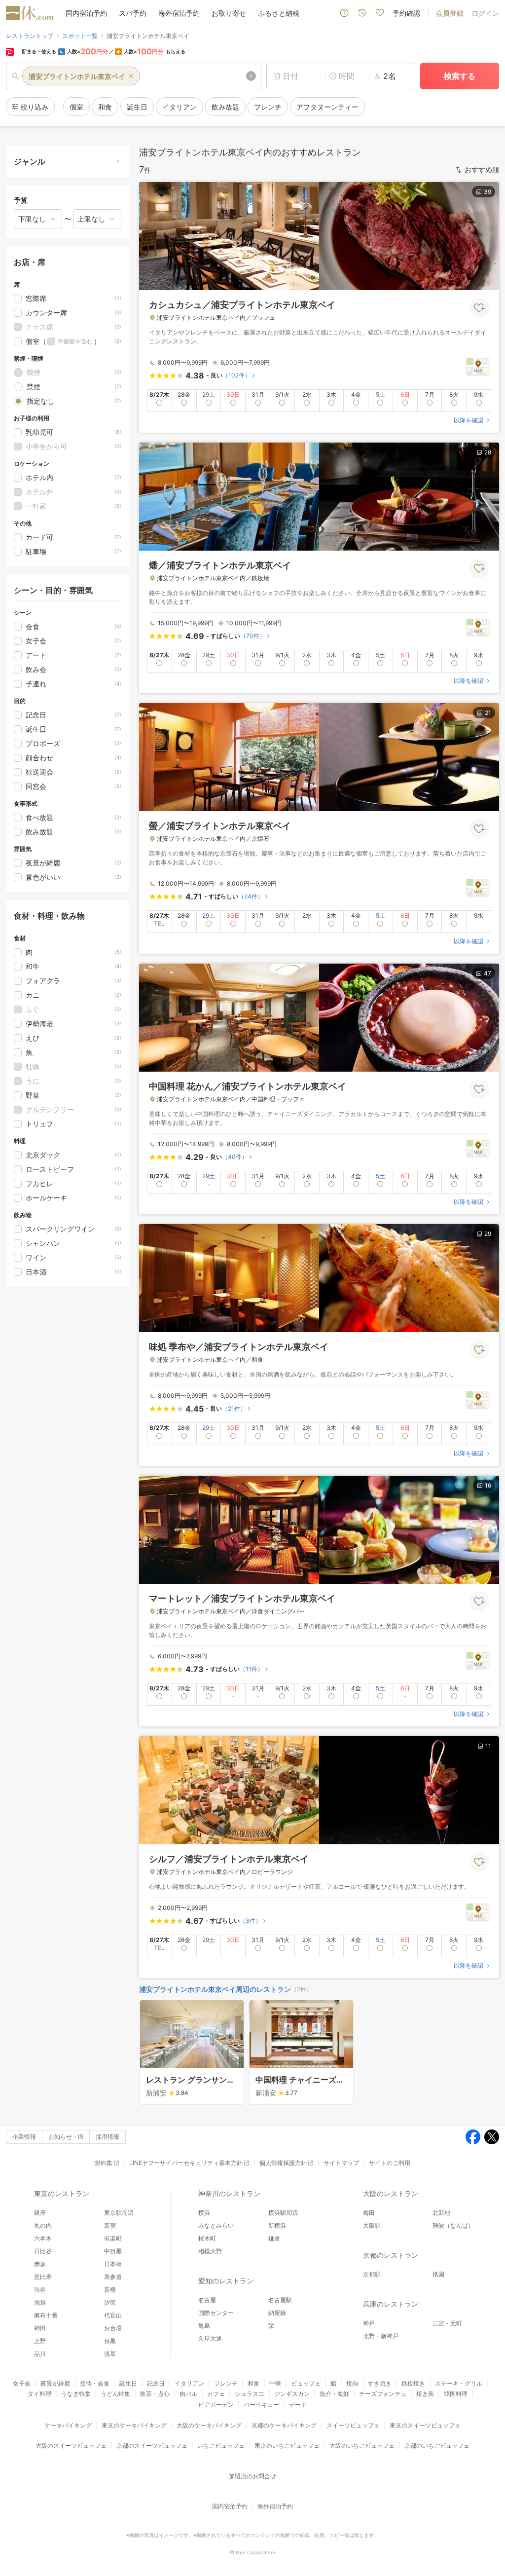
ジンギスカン (292, 2394)
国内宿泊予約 (86, 13)
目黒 (110, 2341)
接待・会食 (95, 2383)
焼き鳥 (425, 2394)
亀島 (204, 2326)
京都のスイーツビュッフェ (152, 2445)
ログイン (485, 13)
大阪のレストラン (391, 2193)
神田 (40, 2328)
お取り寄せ (229, 13)
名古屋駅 (280, 2300)
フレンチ (226, 2383)
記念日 (156, 2383)
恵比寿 (43, 2277)
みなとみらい (216, 2225)
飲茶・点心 (155, 2394)
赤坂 (40, 2264)
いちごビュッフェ (221, 2445)
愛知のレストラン (226, 2281)
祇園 (438, 2274)
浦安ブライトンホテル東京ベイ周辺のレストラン (215, 1989)
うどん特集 (115, 2394)
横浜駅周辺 (283, 2213)
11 (488, 1746)
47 (487, 973)
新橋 (110, 2290)
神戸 (369, 2323)
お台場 (113, 2328)
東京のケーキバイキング (134, 2425)
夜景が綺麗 (55, 2383)
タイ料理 (39, 2394)
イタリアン (189, 2383)
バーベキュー (261, 2405)
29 (488, 1234)
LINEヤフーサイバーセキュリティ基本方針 (186, 2163)
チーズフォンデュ (383, 2394)
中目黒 (113, 2251)
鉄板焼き (413, 2383)
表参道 (113, 2277)
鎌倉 (274, 2238)
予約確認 (406, 13)
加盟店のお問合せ (252, 2476)
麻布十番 (46, 2315)
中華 (275, 2383)
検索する (460, 76)
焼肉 (352, 2383)
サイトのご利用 (390, 2163)
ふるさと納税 (279, 13)
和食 (253, 2383)
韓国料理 (456, 2394)
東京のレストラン (62, 2193)
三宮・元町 (447, 2323)
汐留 (110, 2302)
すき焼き (380, 2383)
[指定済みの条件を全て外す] (251, 76)
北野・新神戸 (381, 2336)
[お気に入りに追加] (479, 308)
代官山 (113, 2315)
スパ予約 (133, 13)
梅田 (369, 2213)
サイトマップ (341, 2163)
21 (488, 713)
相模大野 (210, 2251)
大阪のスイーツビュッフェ (71, 2445)
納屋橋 (277, 2313)
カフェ (216, 2394)
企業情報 (24, 2137)
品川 (40, 2354)
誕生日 (128, 2383)
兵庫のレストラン (391, 2304)
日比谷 (43, 2251)
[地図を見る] (478, 366)
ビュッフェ (306, 2383)
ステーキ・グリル (459, 2383)
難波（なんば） (453, 2225)
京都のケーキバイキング (284, 2425)
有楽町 (113, 2238)
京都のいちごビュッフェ (437, 2445)
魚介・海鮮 (334, 2394)
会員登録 (450, 13)
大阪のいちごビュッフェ (362, 2445)
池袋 (40, 2302)
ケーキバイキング (68, 2425)
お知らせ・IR (66, 2137)
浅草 (110, 2354)
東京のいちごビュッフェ (287, 2445)
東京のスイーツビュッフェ (425, 2425)
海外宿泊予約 (179, 13)
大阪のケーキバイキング (209, 2425)
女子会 (22, 2383)
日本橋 (113, 2264)
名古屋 (207, 2300)
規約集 (104, 2163)
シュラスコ (250, 2394)
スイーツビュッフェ (353, 2425)
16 (488, 1485)
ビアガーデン (216, 2405)
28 (488, 452)
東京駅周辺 (119, 2213)
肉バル (188, 2394)
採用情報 (108, 2137)
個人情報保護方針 (283, 2163)
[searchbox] (133, 76)
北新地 (441, 2213)
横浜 (204, 2213)
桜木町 (207, 2238)
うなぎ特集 (76, 2394)
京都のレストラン (391, 2255)
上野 (40, 2341)
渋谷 (40, 2290)
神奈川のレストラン (229, 2193)
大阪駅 (372, 2225)
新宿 (110, 2225)
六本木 (43, 2238)
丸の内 (43, 2225)
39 (487, 192)
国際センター (216, 2313)
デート (298, 2405)
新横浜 (277, 2225)
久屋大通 (210, 2338)
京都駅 (372, 2274)
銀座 (40, 2213)
